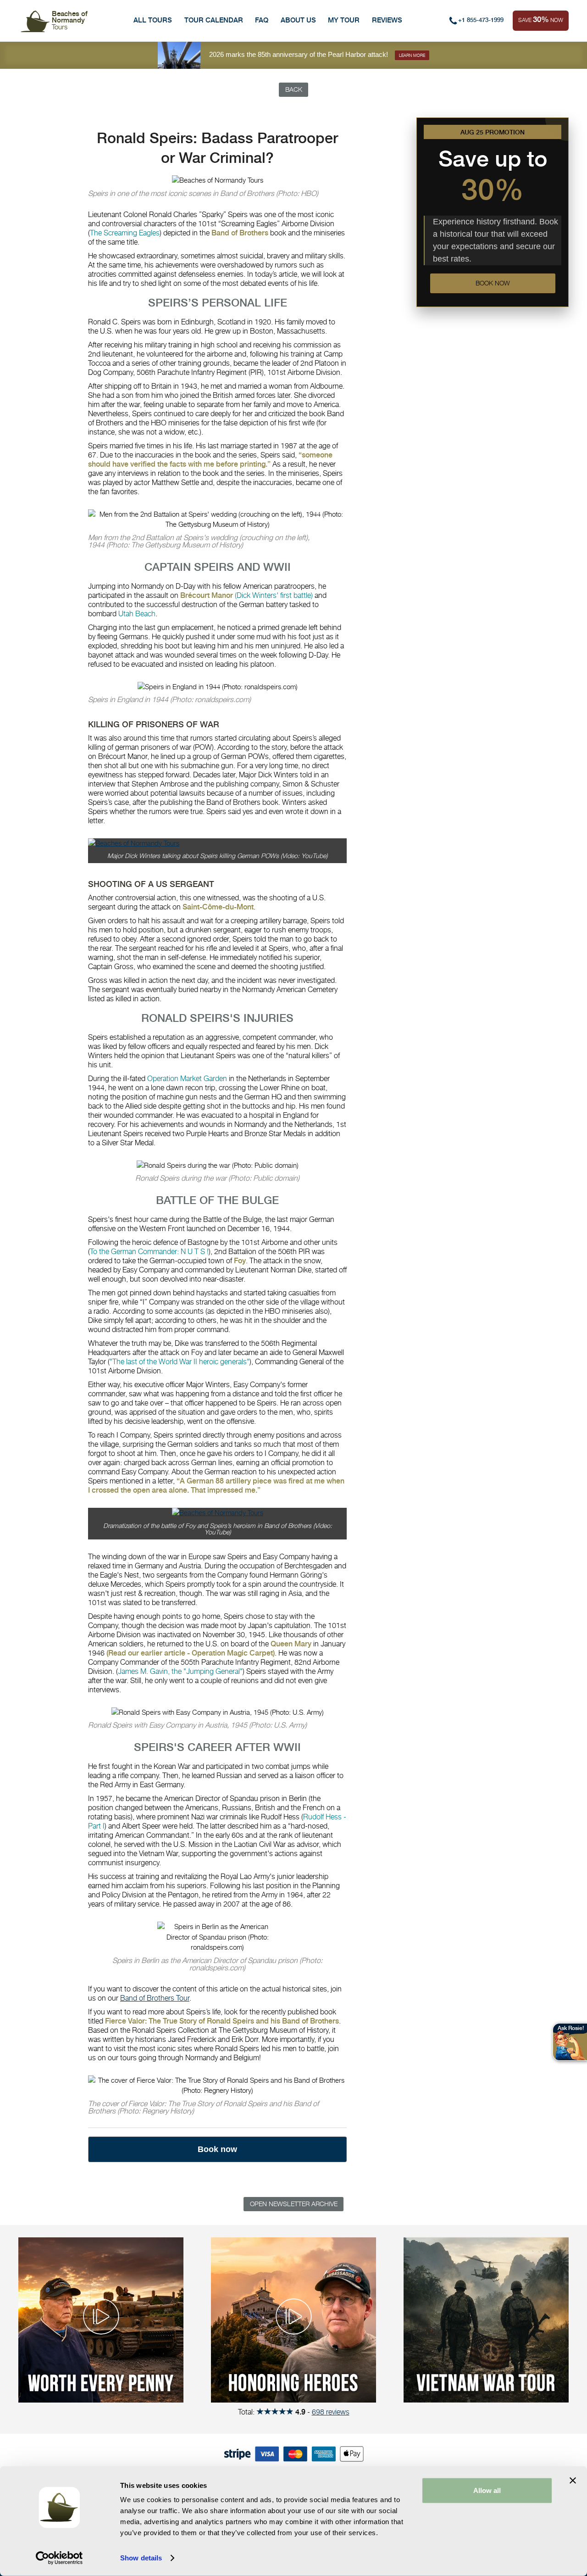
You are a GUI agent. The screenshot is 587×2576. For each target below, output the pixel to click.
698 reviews (331, 2412)
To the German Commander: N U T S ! (149, 1252)
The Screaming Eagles (125, 233)
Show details (141, 2558)
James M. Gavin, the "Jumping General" (180, 1671)
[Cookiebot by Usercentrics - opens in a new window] (59, 2558)
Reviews (387, 20)
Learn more (412, 55)
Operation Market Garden (187, 1079)
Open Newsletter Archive (294, 2204)
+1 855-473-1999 (481, 20)
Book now (493, 284)
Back (294, 89)
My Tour (344, 20)
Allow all (487, 2490)
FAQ (262, 20)
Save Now (541, 19)
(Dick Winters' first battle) (274, 595)
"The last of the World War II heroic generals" (180, 1362)
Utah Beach (137, 614)
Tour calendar (214, 20)
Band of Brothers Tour (155, 1998)
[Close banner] (573, 2481)
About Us (298, 20)
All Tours (153, 20)
